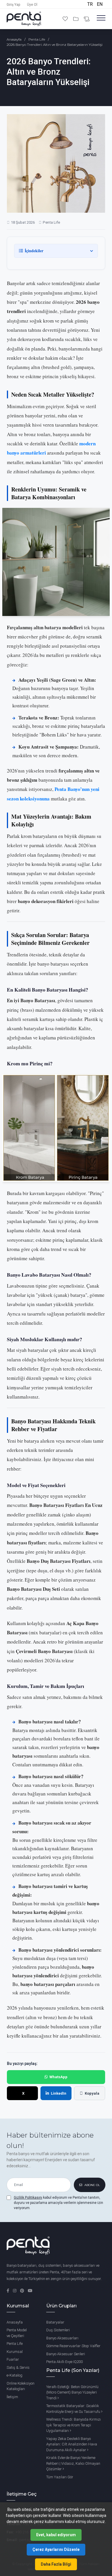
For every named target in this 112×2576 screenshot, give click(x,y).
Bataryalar (55, 2322)
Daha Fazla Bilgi (56, 2564)
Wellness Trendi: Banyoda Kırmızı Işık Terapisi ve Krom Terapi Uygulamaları (74, 2425)
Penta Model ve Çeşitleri (17, 2333)
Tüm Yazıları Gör (60, 2477)
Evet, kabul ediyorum (56, 2535)
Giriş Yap (13, 5)
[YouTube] (30, 2291)
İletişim (12, 2397)
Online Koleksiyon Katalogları (21, 2386)
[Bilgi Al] (87, 19)
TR (91, 4)
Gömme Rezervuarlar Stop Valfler (73, 2346)
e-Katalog (15, 2375)
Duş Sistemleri (58, 2330)
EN (100, 4)
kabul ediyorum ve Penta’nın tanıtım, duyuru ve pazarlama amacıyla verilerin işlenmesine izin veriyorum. (58, 2203)
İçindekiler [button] (34, 251)
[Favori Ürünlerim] (66, 19)
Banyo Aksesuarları (62, 2338)
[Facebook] (8, 2291)
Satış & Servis (18, 2367)
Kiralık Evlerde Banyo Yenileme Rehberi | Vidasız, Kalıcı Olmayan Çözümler (73, 2463)
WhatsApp (58, 2077)
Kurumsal (15, 2352)
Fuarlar (13, 2359)
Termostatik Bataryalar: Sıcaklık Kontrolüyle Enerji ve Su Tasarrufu (74, 2409)
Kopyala (92, 2093)
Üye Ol (32, 5)
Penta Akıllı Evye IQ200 (64, 2362)
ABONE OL (92, 2185)
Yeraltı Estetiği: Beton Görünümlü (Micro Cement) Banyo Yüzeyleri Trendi (72, 2392)
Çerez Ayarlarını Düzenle (56, 2549)
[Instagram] (15, 2291)
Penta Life (37, 39)
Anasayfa (14, 39)
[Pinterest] (23, 2291)
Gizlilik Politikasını (28, 2198)
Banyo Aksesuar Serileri (66, 2354)
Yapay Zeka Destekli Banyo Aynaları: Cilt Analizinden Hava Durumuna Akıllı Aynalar (72, 2444)
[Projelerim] (76, 19)
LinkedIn (59, 2093)
